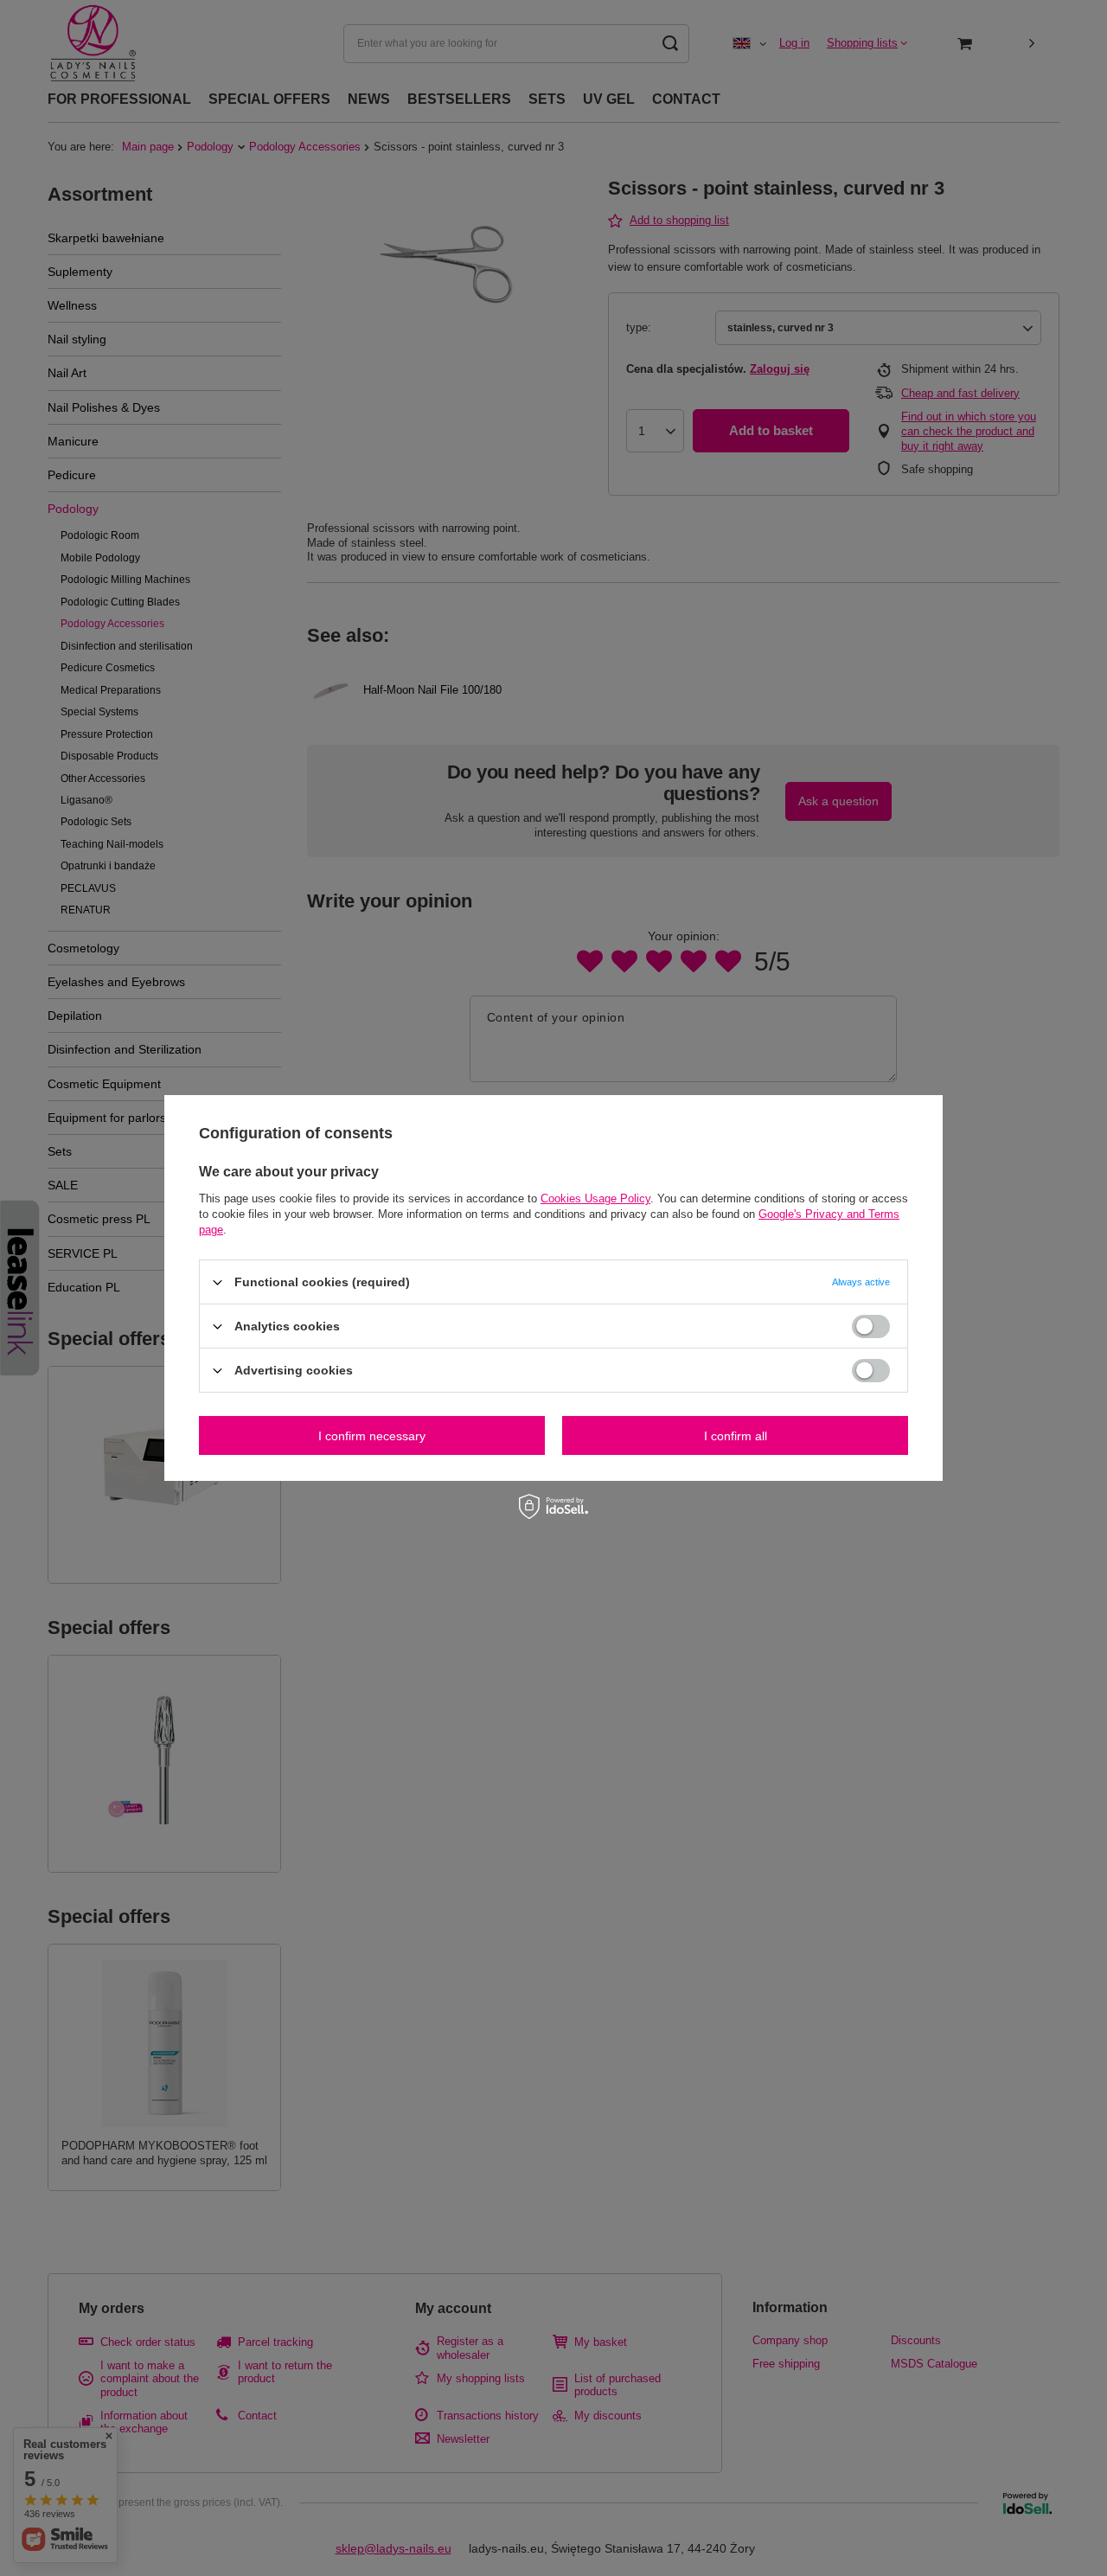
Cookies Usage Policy (595, 1198)
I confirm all (736, 1435)
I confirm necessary (372, 1435)
